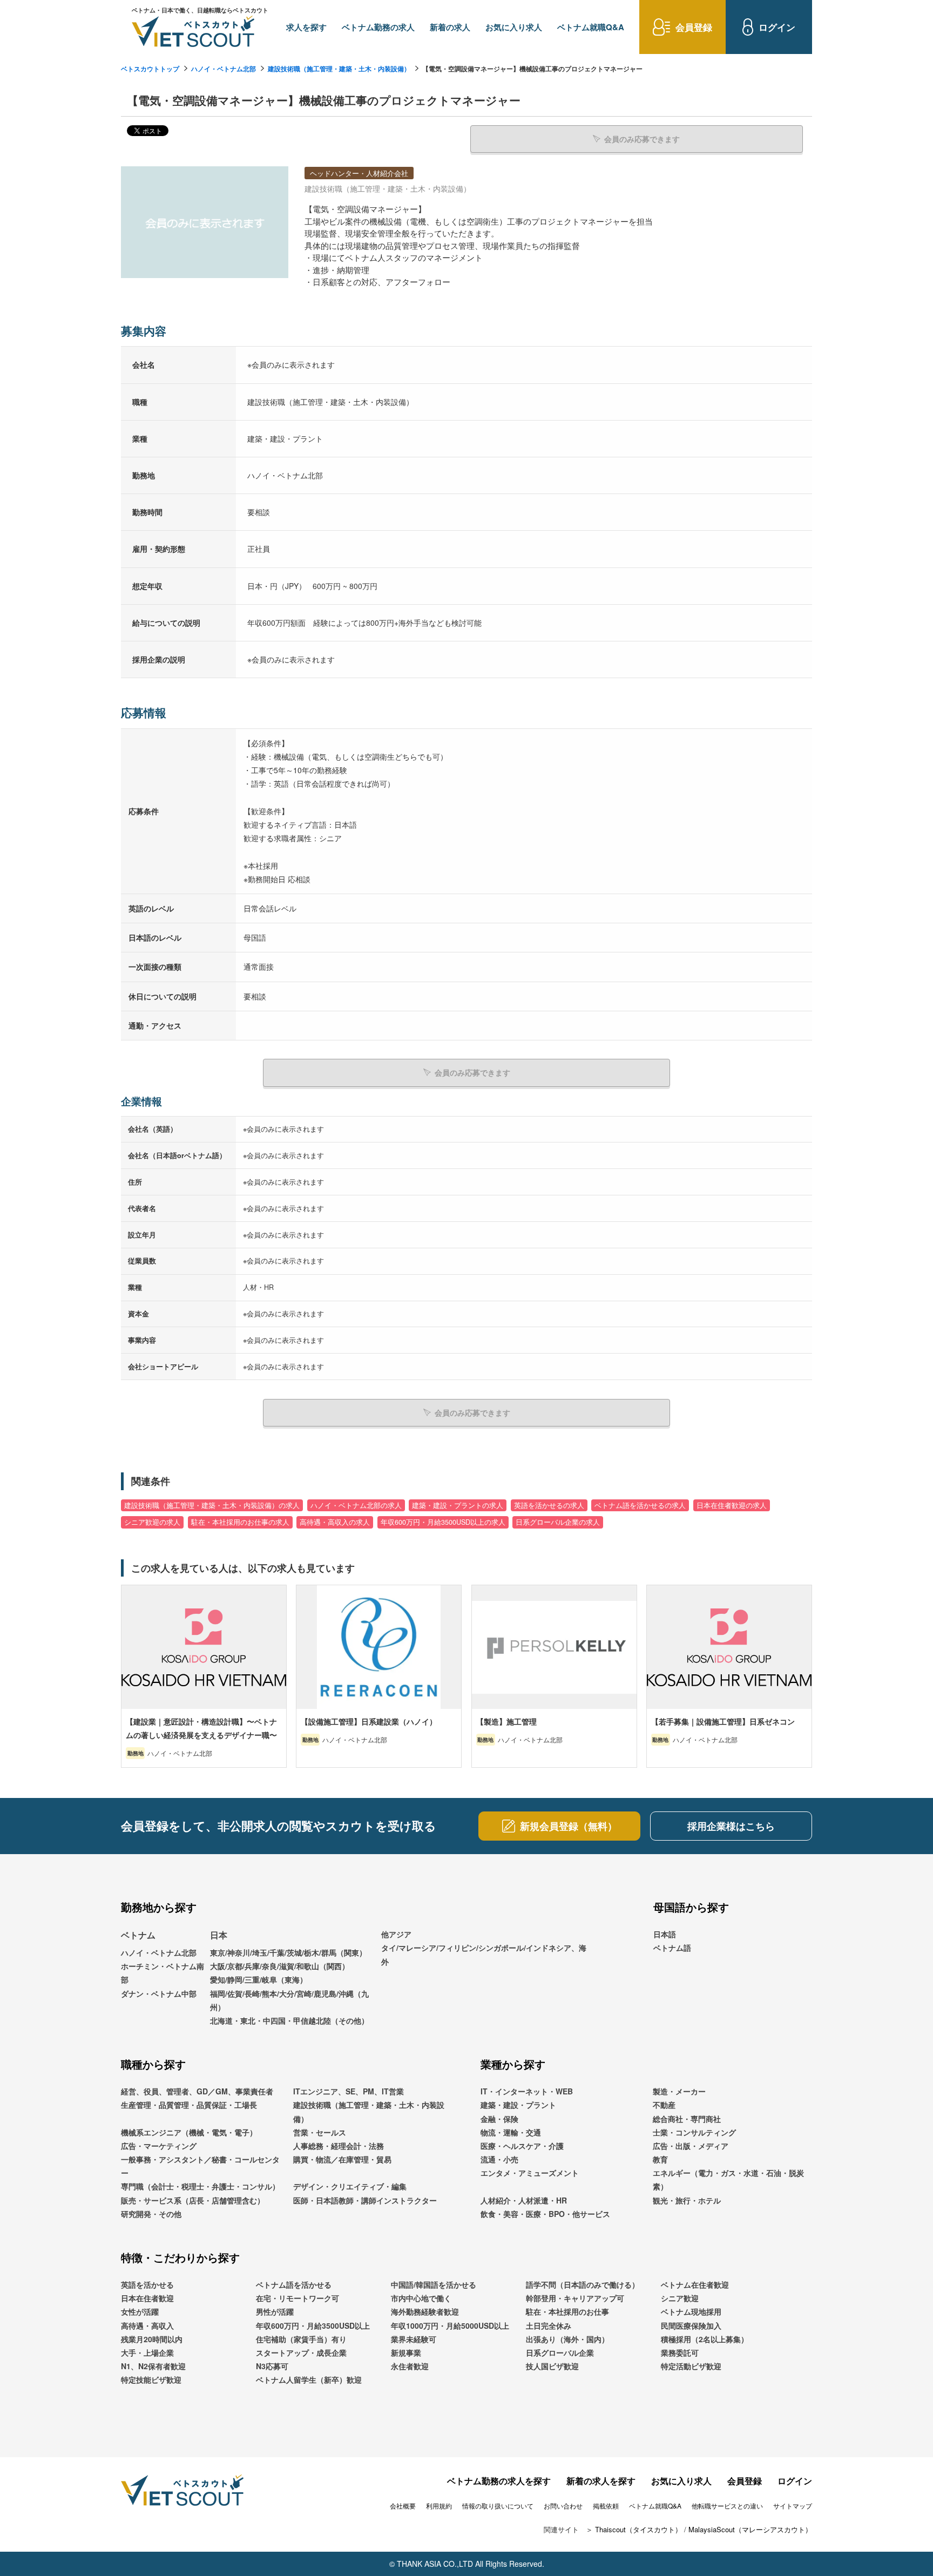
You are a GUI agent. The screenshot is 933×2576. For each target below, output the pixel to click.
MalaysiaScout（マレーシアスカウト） (750, 2529)
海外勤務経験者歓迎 (425, 2311)
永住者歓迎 (410, 2366)
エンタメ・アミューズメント (530, 2173)
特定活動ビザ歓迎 (691, 2366)
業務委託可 (680, 2352)
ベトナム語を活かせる (294, 2284)
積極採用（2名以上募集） (705, 2339)
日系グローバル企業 (560, 2352)
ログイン (795, 2481)
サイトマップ (793, 2506)
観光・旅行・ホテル (687, 2200)
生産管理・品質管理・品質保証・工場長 (189, 2105)
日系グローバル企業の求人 (558, 1522)
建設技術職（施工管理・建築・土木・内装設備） (339, 69)
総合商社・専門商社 (687, 2119)
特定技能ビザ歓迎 (151, 2379)
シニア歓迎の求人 (152, 1522)
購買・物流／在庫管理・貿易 (342, 2159)
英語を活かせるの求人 (549, 1505)
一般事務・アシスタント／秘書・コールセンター (200, 2166)
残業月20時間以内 (152, 2339)
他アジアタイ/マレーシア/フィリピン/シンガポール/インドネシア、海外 (484, 1948)
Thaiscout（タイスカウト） (638, 2529)
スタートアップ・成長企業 (301, 2352)
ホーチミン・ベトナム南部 (163, 1973)
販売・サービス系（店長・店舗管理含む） (193, 2200)
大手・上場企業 (147, 2352)
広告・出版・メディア (691, 2146)
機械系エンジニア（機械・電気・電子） (189, 2132)
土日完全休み (549, 2325)
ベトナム (138, 1935)
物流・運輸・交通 (511, 2132)
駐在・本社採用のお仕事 (567, 2311)
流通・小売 (499, 2159)
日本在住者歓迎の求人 (732, 1505)
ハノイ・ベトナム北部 (224, 69)
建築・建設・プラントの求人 (458, 1505)
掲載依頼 (606, 2506)
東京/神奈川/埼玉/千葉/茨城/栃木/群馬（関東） (288, 1952)
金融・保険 (499, 2119)
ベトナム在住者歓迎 (695, 2284)
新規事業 (406, 2352)
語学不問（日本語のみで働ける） (583, 2284)
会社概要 (403, 2506)
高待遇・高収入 (147, 2325)
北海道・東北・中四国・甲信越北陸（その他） (289, 2020)
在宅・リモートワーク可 (298, 2298)
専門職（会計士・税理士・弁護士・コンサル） (200, 2186)
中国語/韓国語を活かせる (434, 2284)
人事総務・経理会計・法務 (339, 2146)
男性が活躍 (275, 2311)
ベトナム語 (672, 1948)
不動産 (664, 2105)
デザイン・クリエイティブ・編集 (350, 2186)
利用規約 (439, 2506)
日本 (219, 1935)
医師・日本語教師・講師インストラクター (365, 2200)
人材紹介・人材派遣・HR (524, 2200)
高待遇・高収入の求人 (335, 1522)
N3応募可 (272, 2366)
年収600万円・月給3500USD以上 (313, 2325)
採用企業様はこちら (731, 1826)
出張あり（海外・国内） (567, 2339)
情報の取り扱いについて (498, 2506)
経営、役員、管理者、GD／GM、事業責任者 (197, 2091)
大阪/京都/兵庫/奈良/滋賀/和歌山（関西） (280, 1966)
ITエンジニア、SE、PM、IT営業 (349, 2091)
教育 (660, 2159)
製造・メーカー (679, 2091)
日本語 (665, 1934)
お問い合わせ (563, 2506)
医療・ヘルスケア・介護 (522, 2146)
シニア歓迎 (680, 2298)
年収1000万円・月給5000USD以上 (450, 2325)
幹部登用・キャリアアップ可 (575, 2298)
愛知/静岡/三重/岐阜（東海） (259, 1979)
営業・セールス (320, 2132)
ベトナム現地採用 (691, 2311)
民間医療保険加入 (691, 2325)
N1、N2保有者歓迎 (153, 2366)
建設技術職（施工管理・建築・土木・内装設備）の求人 (212, 1505)
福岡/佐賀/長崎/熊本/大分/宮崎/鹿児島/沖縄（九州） (289, 2000)
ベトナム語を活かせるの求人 (640, 1505)
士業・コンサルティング (694, 2132)
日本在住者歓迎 (147, 2298)
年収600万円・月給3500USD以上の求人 (443, 1522)
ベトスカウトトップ (150, 69)
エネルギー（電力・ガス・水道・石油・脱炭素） (728, 2179)
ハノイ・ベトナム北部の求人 (356, 1505)
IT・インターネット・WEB (527, 2091)
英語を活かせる (147, 2284)
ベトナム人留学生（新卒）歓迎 (309, 2379)
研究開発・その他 (151, 2214)
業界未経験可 (414, 2339)
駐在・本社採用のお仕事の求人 (240, 1522)
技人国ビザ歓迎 (552, 2366)
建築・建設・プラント (518, 2105)
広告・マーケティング (159, 2146)
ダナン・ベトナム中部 (159, 1993)
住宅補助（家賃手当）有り (301, 2339)
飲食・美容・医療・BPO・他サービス (545, 2214)
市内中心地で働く (421, 2298)
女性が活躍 (140, 2311)
